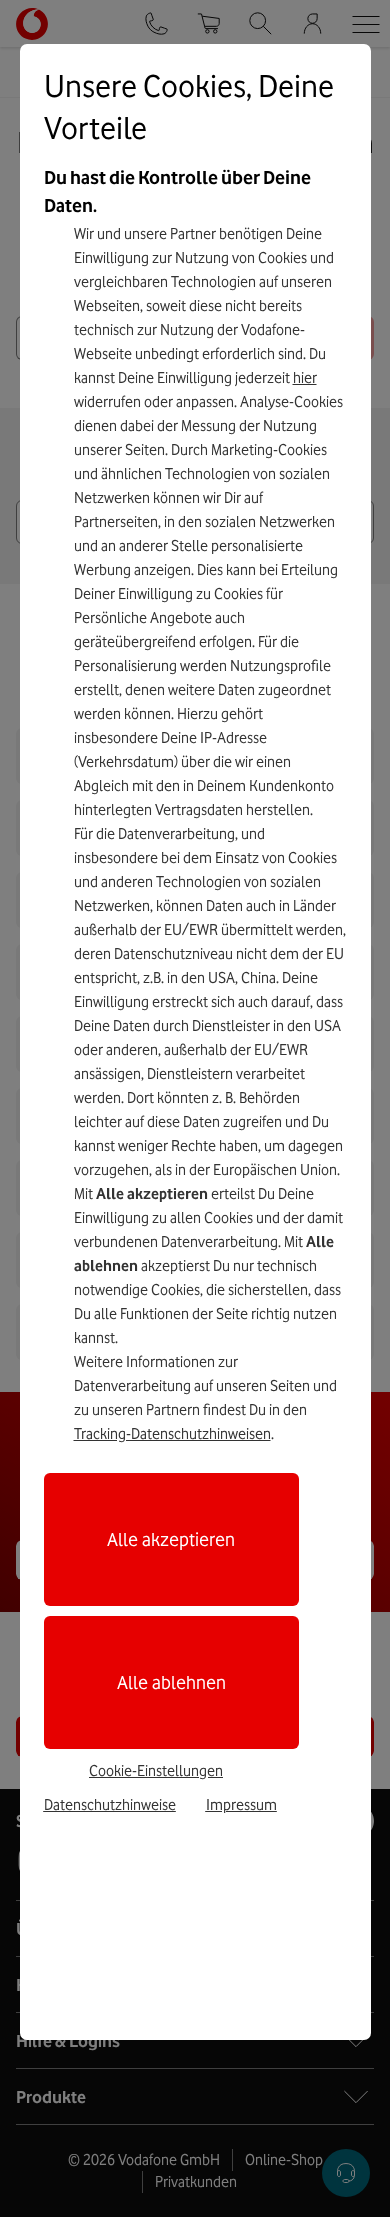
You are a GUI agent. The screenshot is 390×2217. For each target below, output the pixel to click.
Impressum (241, 1805)
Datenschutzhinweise (110, 1805)
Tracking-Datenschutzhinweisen (172, 1434)
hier (305, 378)
